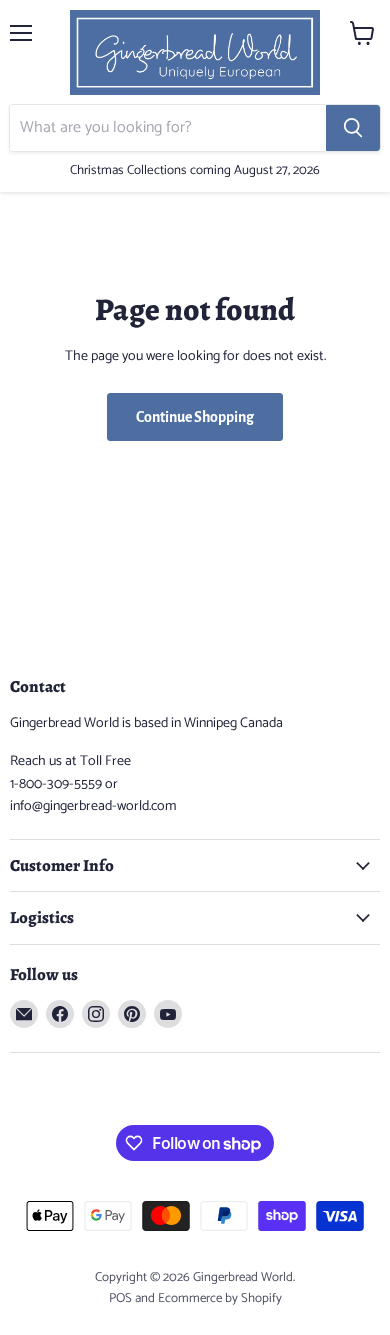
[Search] (353, 128)
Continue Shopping (195, 417)
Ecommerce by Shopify (220, 1298)
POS (120, 1298)
